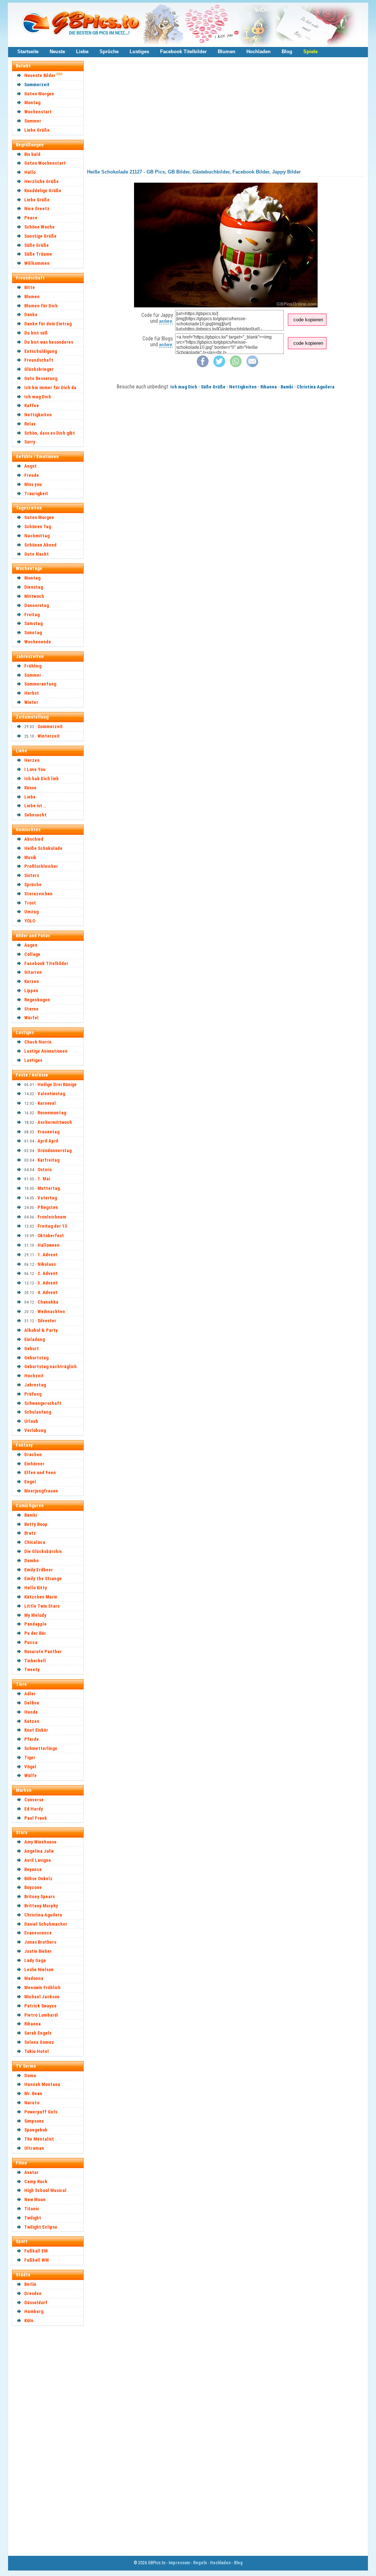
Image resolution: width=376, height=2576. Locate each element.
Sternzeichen (38, 894)
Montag (32, 103)
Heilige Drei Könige (57, 1084)
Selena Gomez (39, 2042)
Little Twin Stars (42, 1606)
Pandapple (35, 1624)
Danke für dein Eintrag (48, 324)
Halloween (48, 1245)
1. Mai (44, 1179)
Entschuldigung (41, 351)
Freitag (32, 615)
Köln (29, 2321)
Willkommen (37, 263)
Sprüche (109, 52)
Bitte (30, 287)
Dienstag (34, 587)
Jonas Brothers (40, 1942)
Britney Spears (39, 1897)
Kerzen (32, 981)
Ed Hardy (34, 1809)
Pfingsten (48, 1207)
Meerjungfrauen (41, 1491)
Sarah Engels (38, 2033)
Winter (31, 702)
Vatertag (47, 1198)
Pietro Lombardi (41, 2015)
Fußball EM (36, 2251)
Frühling (33, 666)
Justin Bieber (38, 1951)
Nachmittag (37, 536)
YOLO (30, 921)
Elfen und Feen (40, 1472)
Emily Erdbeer (39, 1570)
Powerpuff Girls (41, 2112)
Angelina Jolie (39, 1851)
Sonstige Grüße (40, 236)
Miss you (33, 484)
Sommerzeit (37, 85)
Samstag (33, 623)
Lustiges (139, 52)
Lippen (31, 991)
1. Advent (48, 1255)
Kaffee (32, 405)
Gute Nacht (37, 554)
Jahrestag (35, 1385)
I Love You (35, 769)
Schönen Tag (38, 527)
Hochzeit (34, 1376)
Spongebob (36, 2130)
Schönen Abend (40, 545)
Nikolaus (47, 1264)
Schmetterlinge (41, 1748)
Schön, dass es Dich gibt (50, 433)
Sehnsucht (35, 815)
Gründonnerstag (55, 1150)
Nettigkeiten (38, 415)
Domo (30, 2076)
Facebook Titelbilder (183, 52)
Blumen (227, 52)
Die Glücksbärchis (43, 1551)
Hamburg (34, 2311)
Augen (31, 945)
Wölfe (30, 1775)
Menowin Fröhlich (42, 1987)
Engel (30, 1482)
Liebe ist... (35, 806)
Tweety (32, 1669)
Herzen (32, 760)
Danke (31, 315)
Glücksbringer (39, 369)
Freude (32, 475)
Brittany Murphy (41, 1906)
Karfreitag (48, 1160)
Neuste (57, 52)
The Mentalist (39, 2139)
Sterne (31, 1009)
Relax (30, 424)
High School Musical (45, 2190)
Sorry (30, 442)
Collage (32, 954)
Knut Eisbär (36, 1730)
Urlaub (31, 1421)
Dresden (33, 2293)
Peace (31, 218)
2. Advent (48, 1273)
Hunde (31, 1712)
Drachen (33, 1455)
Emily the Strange (43, 1579)
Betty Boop (36, 1524)
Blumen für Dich (41, 306)
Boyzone (33, 1887)
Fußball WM (37, 2260)
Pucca (31, 1642)
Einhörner (34, 1464)
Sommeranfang (40, 684)
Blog (287, 52)
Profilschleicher (41, 866)
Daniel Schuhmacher (46, 1924)
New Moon (35, 2199)
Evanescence (38, 1933)
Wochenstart (38, 112)
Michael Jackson (42, 1997)
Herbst (32, 693)
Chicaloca (35, 1542)
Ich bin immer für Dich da (50, 388)
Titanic (32, 2209)
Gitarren (33, 972)
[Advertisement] (51, 2440)
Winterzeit (49, 736)
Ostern (45, 1170)
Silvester (47, 1321)
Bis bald (32, 154)
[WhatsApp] (236, 366)
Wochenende (38, 642)
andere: (166, 321)
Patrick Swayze (40, 2006)
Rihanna (32, 2024)
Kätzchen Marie (41, 1597)
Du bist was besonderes (49, 342)
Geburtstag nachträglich (50, 1366)
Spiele (310, 52)
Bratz (30, 1533)
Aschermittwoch (55, 1122)
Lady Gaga (35, 1960)
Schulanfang (38, 1412)
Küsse (30, 788)
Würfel (31, 1018)
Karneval (47, 1103)
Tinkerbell (35, 1661)
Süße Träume (38, 254)
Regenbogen (37, 1000)
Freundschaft (39, 360)
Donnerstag (37, 605)
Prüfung (33, 1394)
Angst (30, 466)
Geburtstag (36, 1358)
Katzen (32, 1721)
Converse (34, 1800)
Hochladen (258, 52)
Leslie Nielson (39, 1970)
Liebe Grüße (37, 130)
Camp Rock (36, 2182)
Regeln (200, 2563)
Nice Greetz (37, 209)
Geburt (32, 1349)
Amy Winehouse (40, 1842)
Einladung (35, 1339)
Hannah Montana (42, 2084)
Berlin (30, 2284)
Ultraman (34, 2148)
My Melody (35, 1615)
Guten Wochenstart (45, 163)
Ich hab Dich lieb (41, 779)
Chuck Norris (38, 1042)
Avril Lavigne (38, 1860)
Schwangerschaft (43, 1403)
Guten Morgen (39, 94)
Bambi (30, 1515)
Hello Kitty (36, 1588)
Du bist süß (36, 333)
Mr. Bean (33, 2093)
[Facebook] (203, 366)
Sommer (33, 121)
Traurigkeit (36, 494)
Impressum (179, 2563)
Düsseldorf (36, 2303)
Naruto (32, 2103)
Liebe (82, 52)
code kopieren (308, 320)
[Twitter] (219, 366)
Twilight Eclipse (41, 2227)
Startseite (28, 52)
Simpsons (34, 2121)
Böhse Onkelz (38, 1879)
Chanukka (48, 1302)
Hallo (30, 172)
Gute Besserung (41, 378)
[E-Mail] (252, 366)
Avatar (31, 2172)
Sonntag (33, 633)
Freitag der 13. (53, 1226)
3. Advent (48, 1283)
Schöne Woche (39, 227)
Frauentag (48, 1132)
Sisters (32, 875)
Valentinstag (51, 1094)
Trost (30, 903)
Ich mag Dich (38, 397)
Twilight (33, 2218)
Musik (30, 857)
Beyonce (33, 1869)
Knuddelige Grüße (43, 191)
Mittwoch (34, 596)
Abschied (34, 839)
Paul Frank (36, 1818)
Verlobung (35, 1430)
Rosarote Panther (43, 1651)
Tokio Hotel (37, 2051)
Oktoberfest (51, 1236)
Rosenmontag (52, 1113)
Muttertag (49, 1188)
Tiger (30, 1757)
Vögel (30, 1767)
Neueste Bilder (40, 75)
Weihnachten (51, 1311)
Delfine (32, 1703)
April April (48, 1141)
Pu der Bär (35, 1633)
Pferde (32, 1739)
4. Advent (48, 1292)
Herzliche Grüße (41, 181)
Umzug (31, 912)
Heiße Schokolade (43, 848)
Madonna (34, 1978)
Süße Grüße (37, 245)
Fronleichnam (52, 1217)
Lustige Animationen (46, 1051)
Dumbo (31, 1561)
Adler (30, 1694)
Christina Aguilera (43, 1915)
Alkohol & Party (41, 1330)
